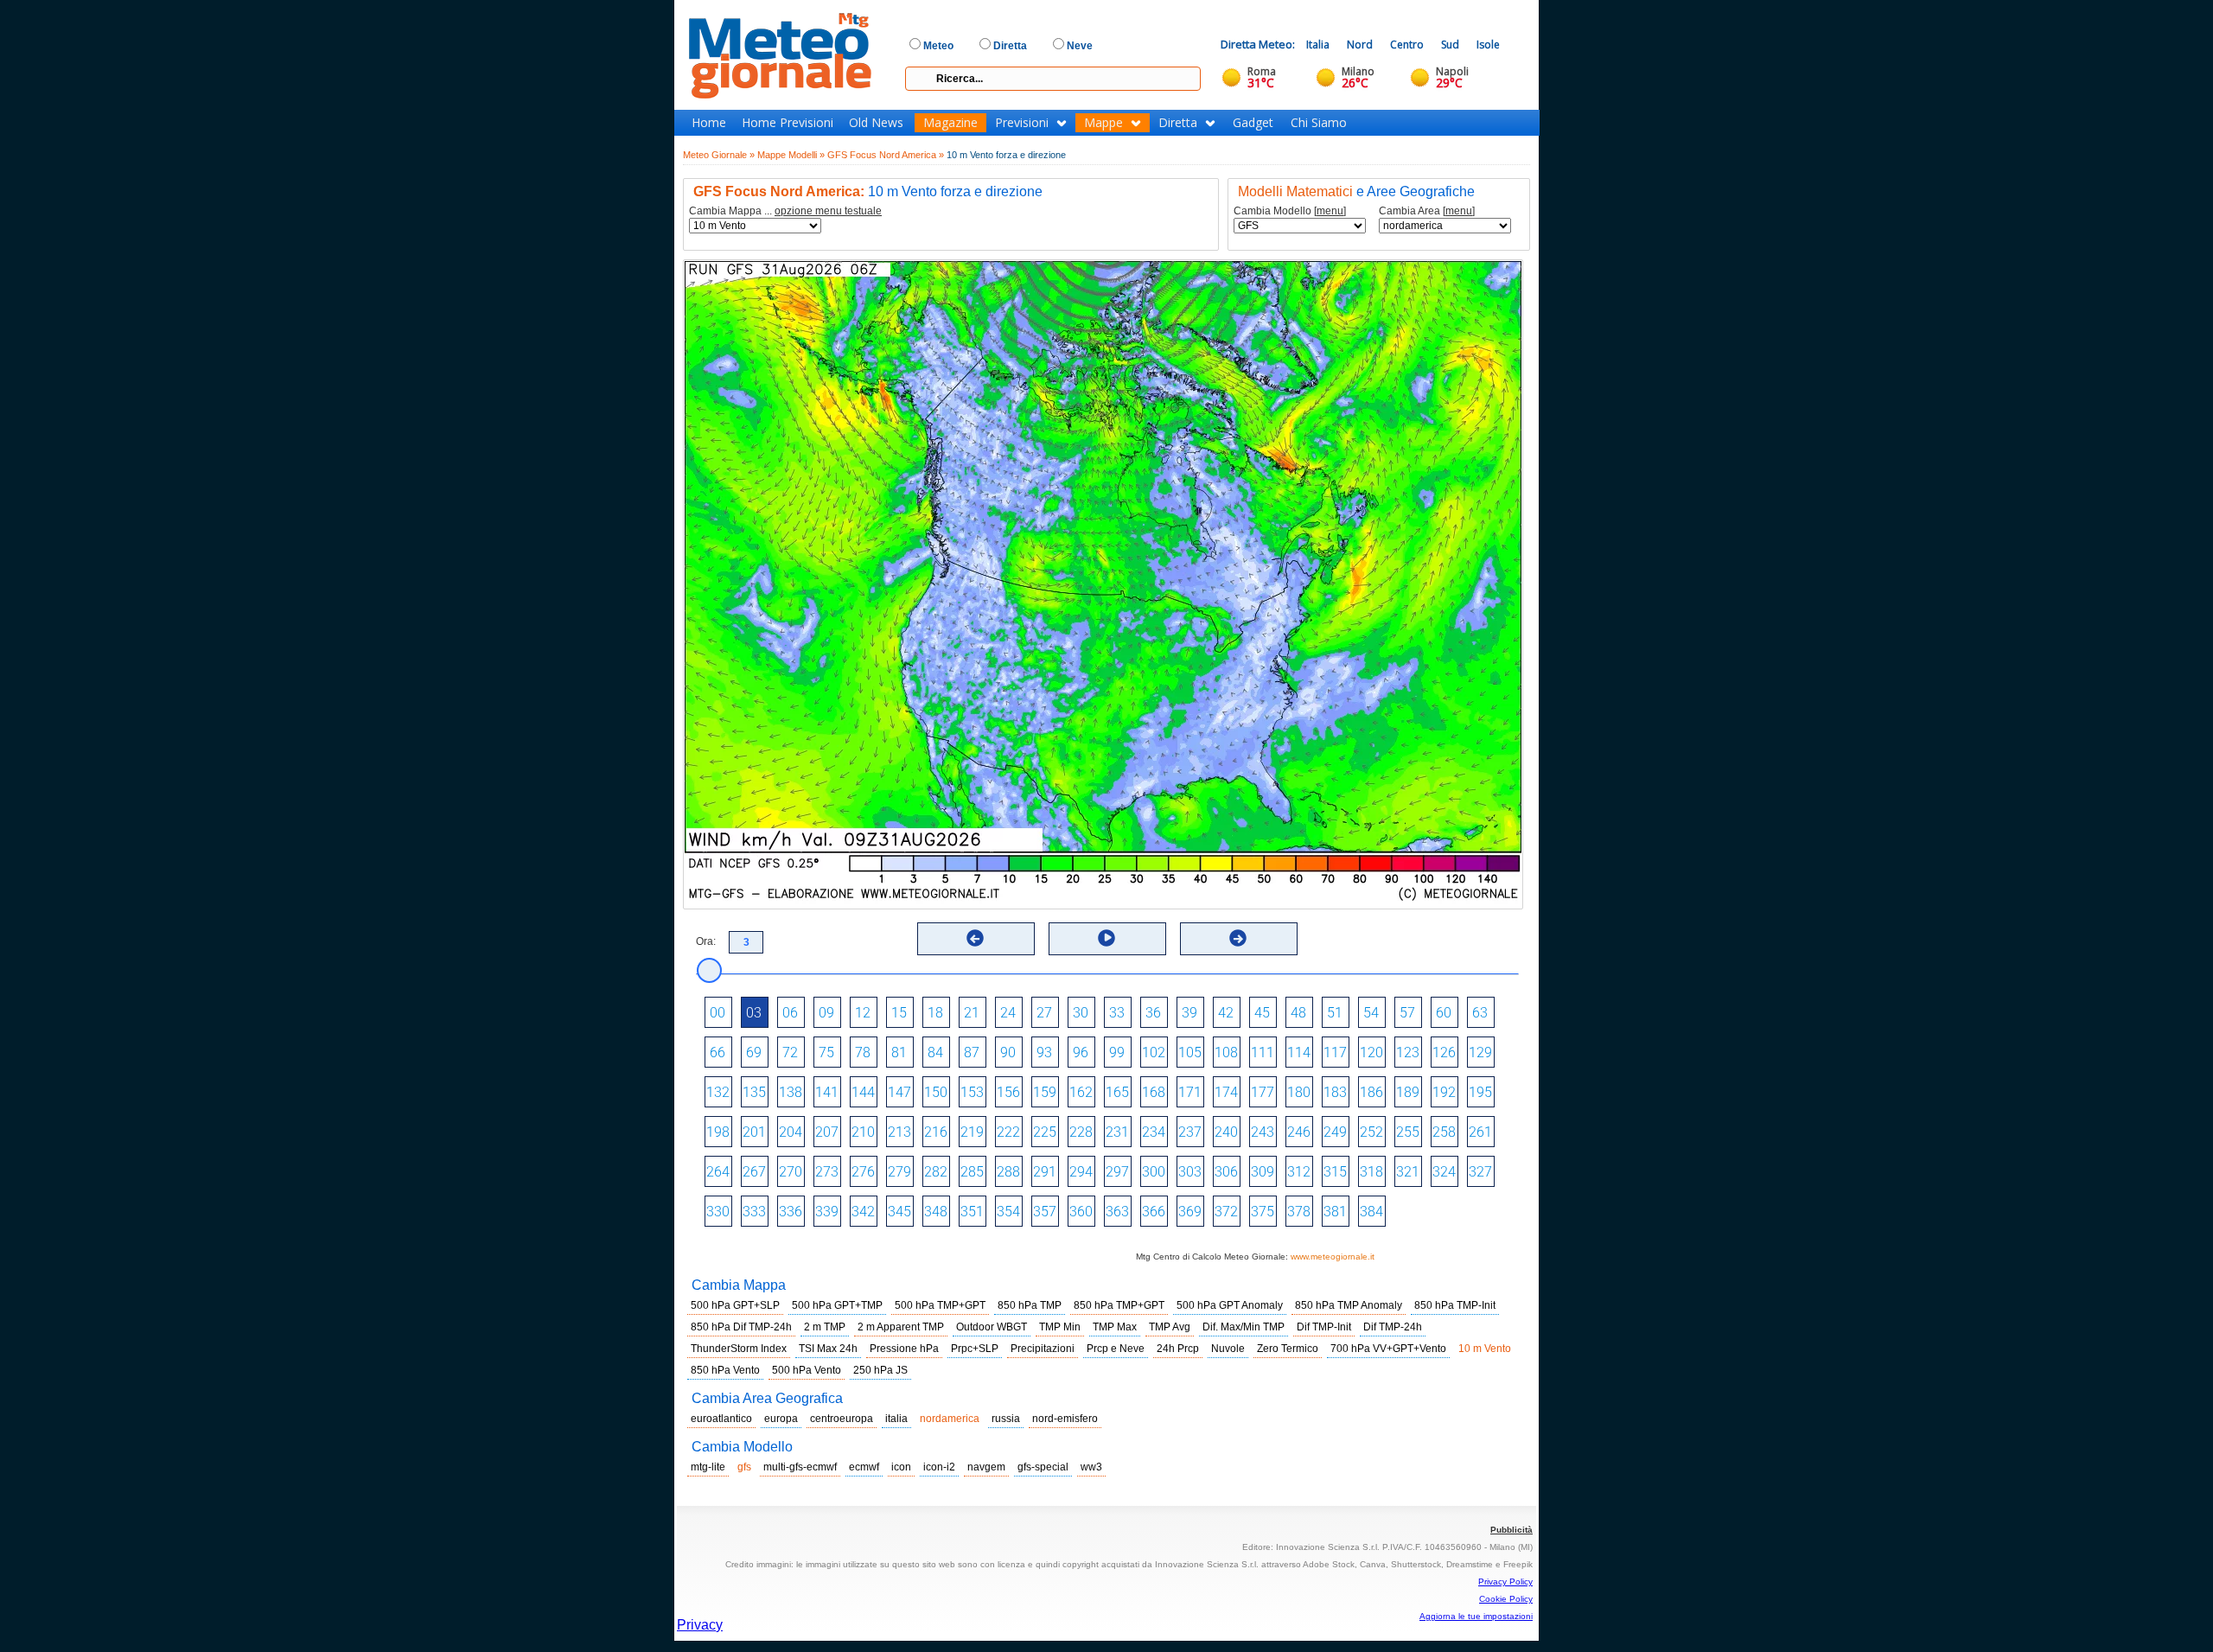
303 (1190, 1172)
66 (717, 1052)
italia (896, 1419)
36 (1153, 1013)
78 (863, 1052)
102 (1154, 1052)
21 (972, 1013)
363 (1117, 1212)
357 (1045, 1212)
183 (1335, 1092)
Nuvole (1228, 1349)
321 (1408, 1172)
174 (1226, 1092)
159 (1045, 1092)
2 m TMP (825, 1327)
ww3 (1091, 1467)
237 (1190, 1132)
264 (718, 1172)
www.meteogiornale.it (1333, 1257)
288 (1008, 1172)
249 (1335, 1132)
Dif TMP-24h (1393, 1327)
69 (754, 1052)
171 (1190, 1092)
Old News (876, 123)
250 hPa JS (880, 1370)
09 (826, 1013)
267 (754, 1172)
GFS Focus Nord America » (886, 155)
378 (1299, 1212)
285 (972, 1172)
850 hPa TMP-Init (1455, 1305)
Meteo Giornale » (719, 155)
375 (1263, 1212)
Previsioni (1022, 123)
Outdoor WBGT (992, 1327)
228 (1081, 1132)
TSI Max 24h (828, 1349)
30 (1081, 1013)
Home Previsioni (788, 123)
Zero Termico (1288, 1349)
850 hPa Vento (725, 1370)
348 (936, 1212)
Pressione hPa (904, 1349)
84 (935, 1052)
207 (827, 1132)
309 (1263, 1172)
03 (754, 1013)
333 (754, 1212)
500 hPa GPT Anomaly (1230, 1305)
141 (827, 1092)
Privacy (700, 1625)
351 (972, 1212)
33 (1117, 1013)
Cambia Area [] (1427, 211)
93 (1044, 1052)
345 (899, 1212)
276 (863, 1172)
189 (1408, 1092)
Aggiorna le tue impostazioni (1476, 1616)
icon (901, 1467)
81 (899, 1052)
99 (1117, 1052)
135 (754, 1092)
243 (1263, 1132)
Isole (1488, 45)
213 (899, 1132)
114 (1299, 1052)
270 (791, 1172)
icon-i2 (939, 1467)
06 (790, 1013)
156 (1008, 1092)
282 (936, 1172)
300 (1154, 1172)
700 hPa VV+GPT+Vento (1388, 1349)
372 (1226, 1212)
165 (1117, 1092)
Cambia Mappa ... (785, 211)
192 (1444, 1092)
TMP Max (1115, 1327)
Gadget (1253, 123)
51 (1335, 1013)
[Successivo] (1238, 938)
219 (972, 1132)
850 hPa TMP (1030, 1305)
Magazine (950, 123)
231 (1117, 1132)
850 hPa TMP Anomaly (1349, 1305)
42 (1226, 1013)
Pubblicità (1511, 1530)
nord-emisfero (1065, 1419)
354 (1008, 1212)
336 (791, 1212)
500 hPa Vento (807, 1370)
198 (718, 1132)
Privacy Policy (1505, 1582)
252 (1371, 1132)
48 (1298, 1013)
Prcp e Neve (1116, 1349)
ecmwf (864, 1467)
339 (827, 1212)
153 (972, 1092)
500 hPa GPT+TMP (837, 1305)
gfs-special (1043, 1467)
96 (1081, 1052)
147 (899, 1092)
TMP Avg (1170, 1327)
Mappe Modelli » (791, 155)
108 (1226, 1052)
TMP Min (1060, 1327)
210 (863, 1132)
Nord (1360, 45)
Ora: (706, 941)
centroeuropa (842, 1419)
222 (1008, 1132)
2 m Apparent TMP (901, 1327)
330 (718, 1212)
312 (1299, 1172)
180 (1299, 1092)
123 (1408, 1052)
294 (1081, 1172)
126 (1444, 1052)
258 (1444, 1132)
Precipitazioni (1043, 1349)
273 (827, 1172)
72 (790, 1052)
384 (1371, 1212)
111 (1263, 1052)
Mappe (1103, 123)
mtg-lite (708, 1467)
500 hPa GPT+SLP (735, 1305)
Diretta (1178, 123)
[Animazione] (1106, 938)
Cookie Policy (1506, 1599)
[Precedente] (975, 938)
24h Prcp (1178, 1349)
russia (1006, 1419)
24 (1008, 1013)
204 (791, 1132)
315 (1335, 1172)
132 (718, 1092)
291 (1045, 1172)
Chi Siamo (1319, 123)
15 (899, 1013)
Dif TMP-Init (1324, 1327)
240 (1226, 1132)
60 (1444, 1013)
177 (1263, 1092)
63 (1480, 1013)
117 (1335, 1052)
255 (1408, 1132)
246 (1299, 1132)
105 (1190, 1052)
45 (1262, 1013)
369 (1190, 1212)
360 (1081, 1212)
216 (936, 1132)
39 (1189, 1013)
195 (1480, 1092)
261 (1480, 1132)
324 (1444, 1172)
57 (1407, 1013)
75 (826, 1052)
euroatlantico (721, 1419)
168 (1154, 1092)
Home (709, 123)
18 (935, 1013)
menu (1330, 211)
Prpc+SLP (975, 1349)
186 (1371, 1092)
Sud (1450, 45)
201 (754, 1132)
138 (791, 1092)
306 (1226, 1172)
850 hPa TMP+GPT (1119, 1305)
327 (1480, 1172)
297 (1117, 1172)
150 (936, 1092)
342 (863, 1212)
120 (1371, 1052)
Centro (1407, 45)
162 (1081, 1092)
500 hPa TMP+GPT (940, 1305)
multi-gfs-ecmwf (800, 1467)
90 (1008, 1052)
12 (863, 1013)
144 (863, 1092)
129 (1480, 1052)
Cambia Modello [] (1290, 211)
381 (1335, 1212)
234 (1154, 1132)
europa (781, 1419)
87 (972, 1052)
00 (717, 1013)
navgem (986, 1467)
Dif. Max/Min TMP (1244, 1327)
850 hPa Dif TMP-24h (741, 1327)
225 (1045, 1132)
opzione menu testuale (828, 211)
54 (1371, 1013)
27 (1044, 1013)
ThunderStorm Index (739, 1349)
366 (1154, 1212)
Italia (1318, 45)
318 (1371, 1172)
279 (899, 1172)
